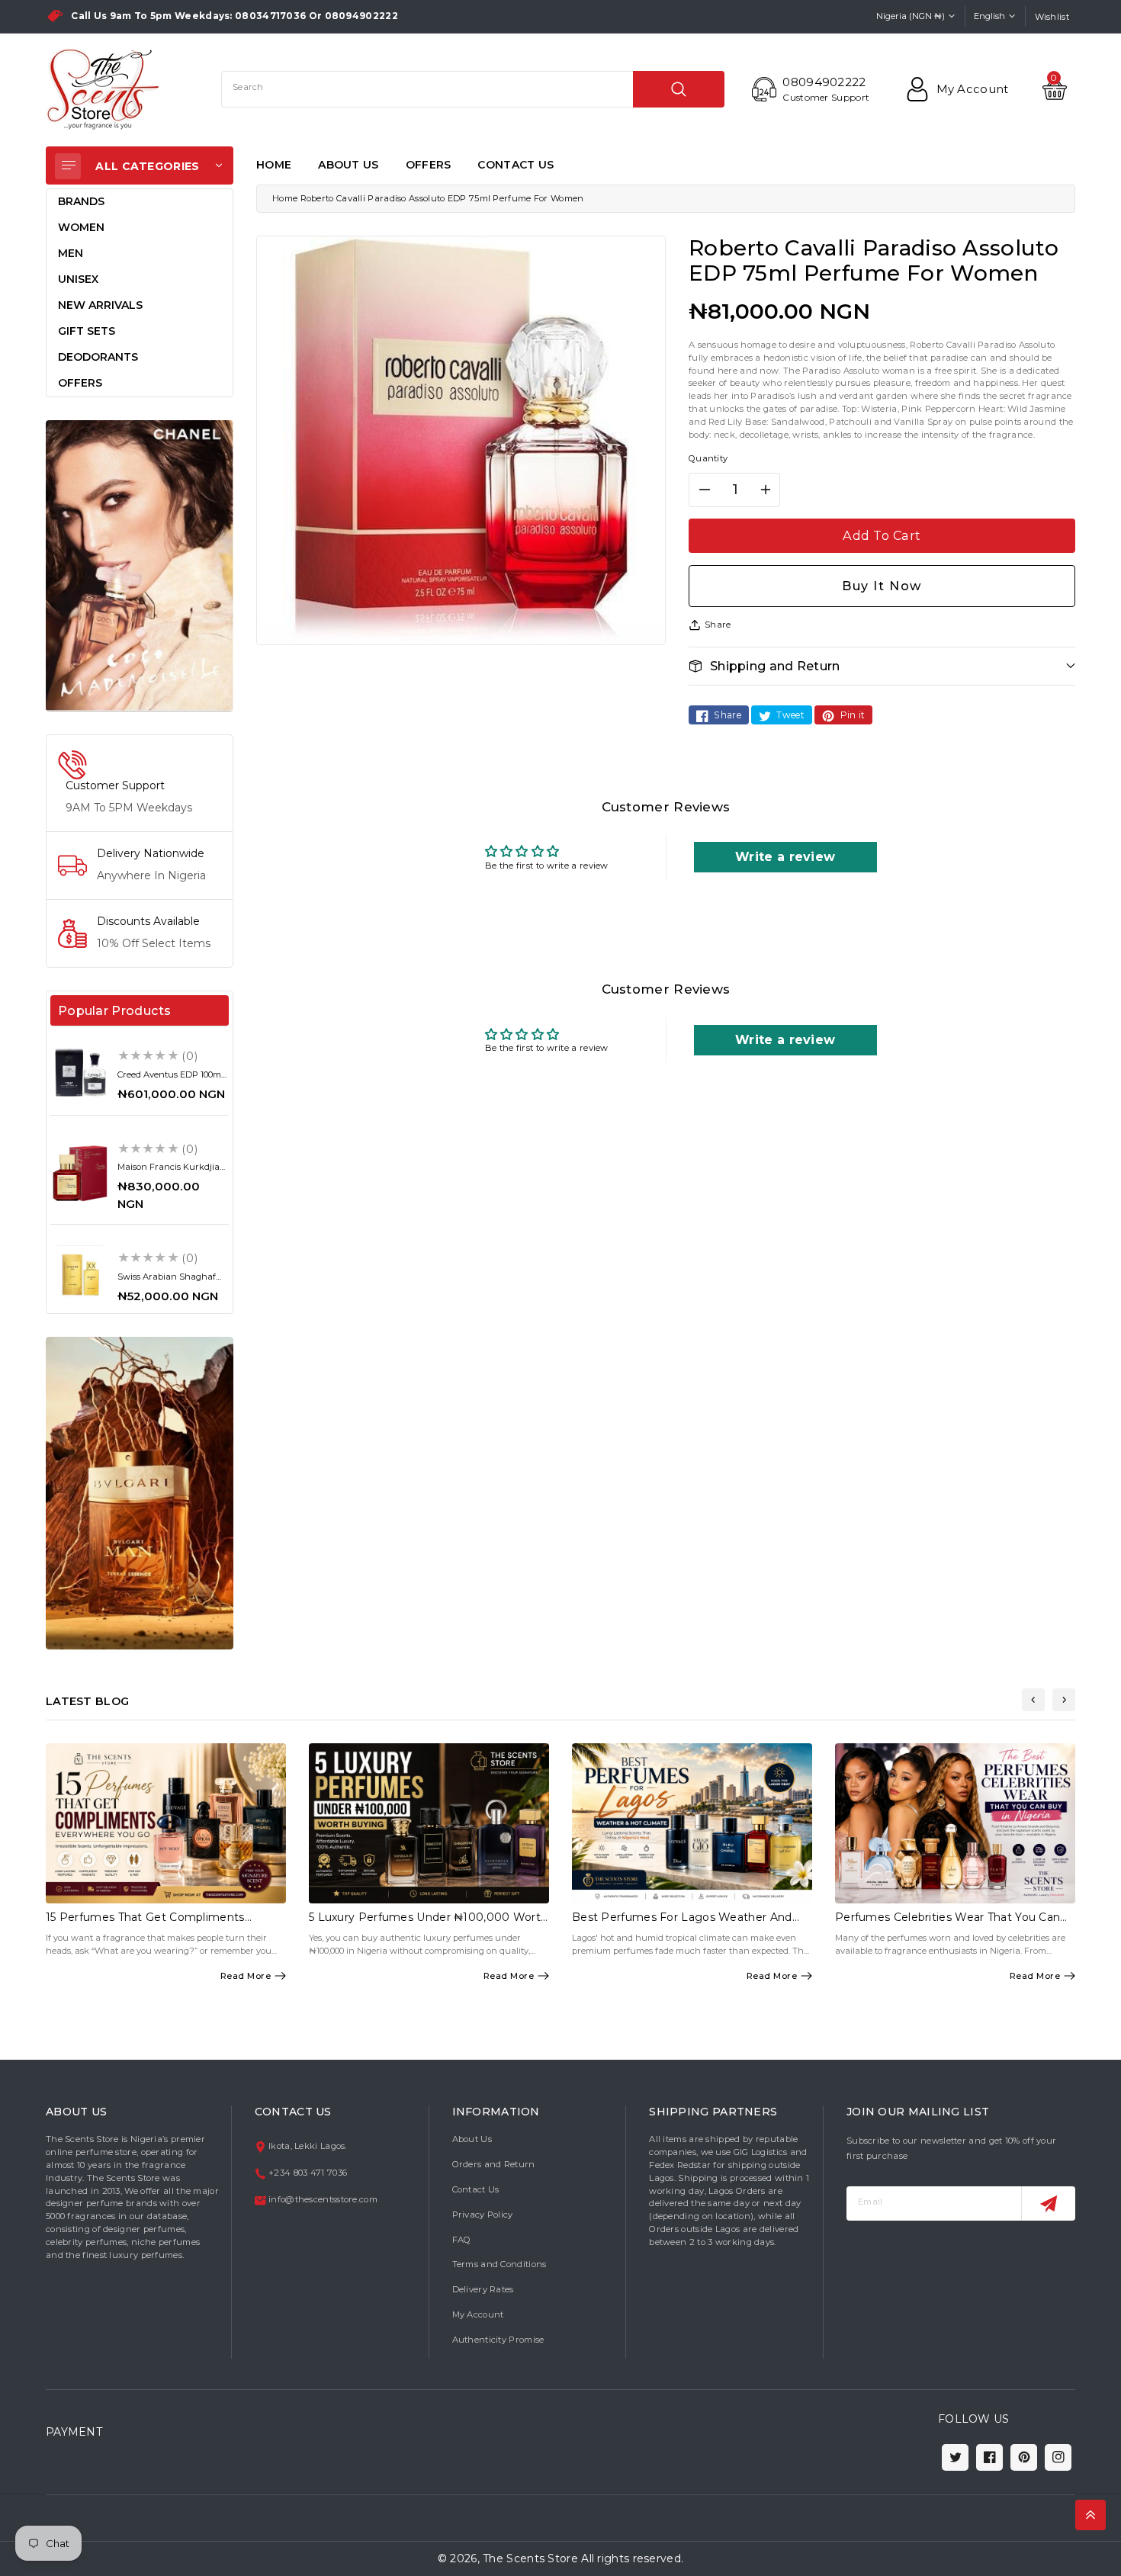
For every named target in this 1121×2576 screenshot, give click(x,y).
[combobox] (473, 89)
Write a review (785, 857)
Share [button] (718, 625)
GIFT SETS (87, 331)
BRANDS (81, 201)
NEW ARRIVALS (100, 305)
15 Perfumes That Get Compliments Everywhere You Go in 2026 (145, 1924)
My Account (478, 2314)
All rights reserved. (632, 2558)
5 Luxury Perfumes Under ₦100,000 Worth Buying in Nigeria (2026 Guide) (428, 1924)
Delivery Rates (483, 2289)
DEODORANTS (98, 357)
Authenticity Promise (498, 2340)
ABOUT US (348, 165)
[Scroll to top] (1090, 2515)
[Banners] (140, 565)
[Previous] (1033, 1700)
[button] (882, 666)
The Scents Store (530, 2558)
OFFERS (429, 165)
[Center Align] (68, 166)
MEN (71, 253)
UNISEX (78, 279)
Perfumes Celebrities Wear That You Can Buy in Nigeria (948, 1924)
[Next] (1064, 1700)
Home (285, 198)
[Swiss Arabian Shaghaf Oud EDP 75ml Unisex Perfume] (80, 1275)
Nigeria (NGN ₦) (911, 16)
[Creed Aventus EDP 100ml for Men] (80, 1072)
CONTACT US (516, 165)
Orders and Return (494, 2164)
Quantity (708, 458)
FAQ (462, 2240)
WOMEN (81, 227)
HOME (274, 165)
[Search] (679, 89)
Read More (246, 1976)
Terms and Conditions (499, 2264)
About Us (472, 2139)
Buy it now (882, 586)
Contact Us (476, 2189)
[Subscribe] (1048, 2203)
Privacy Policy (483, 2215)
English (989, 16)
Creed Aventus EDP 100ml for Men (170, 1079)
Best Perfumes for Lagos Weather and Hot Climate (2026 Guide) (682, 1924)
